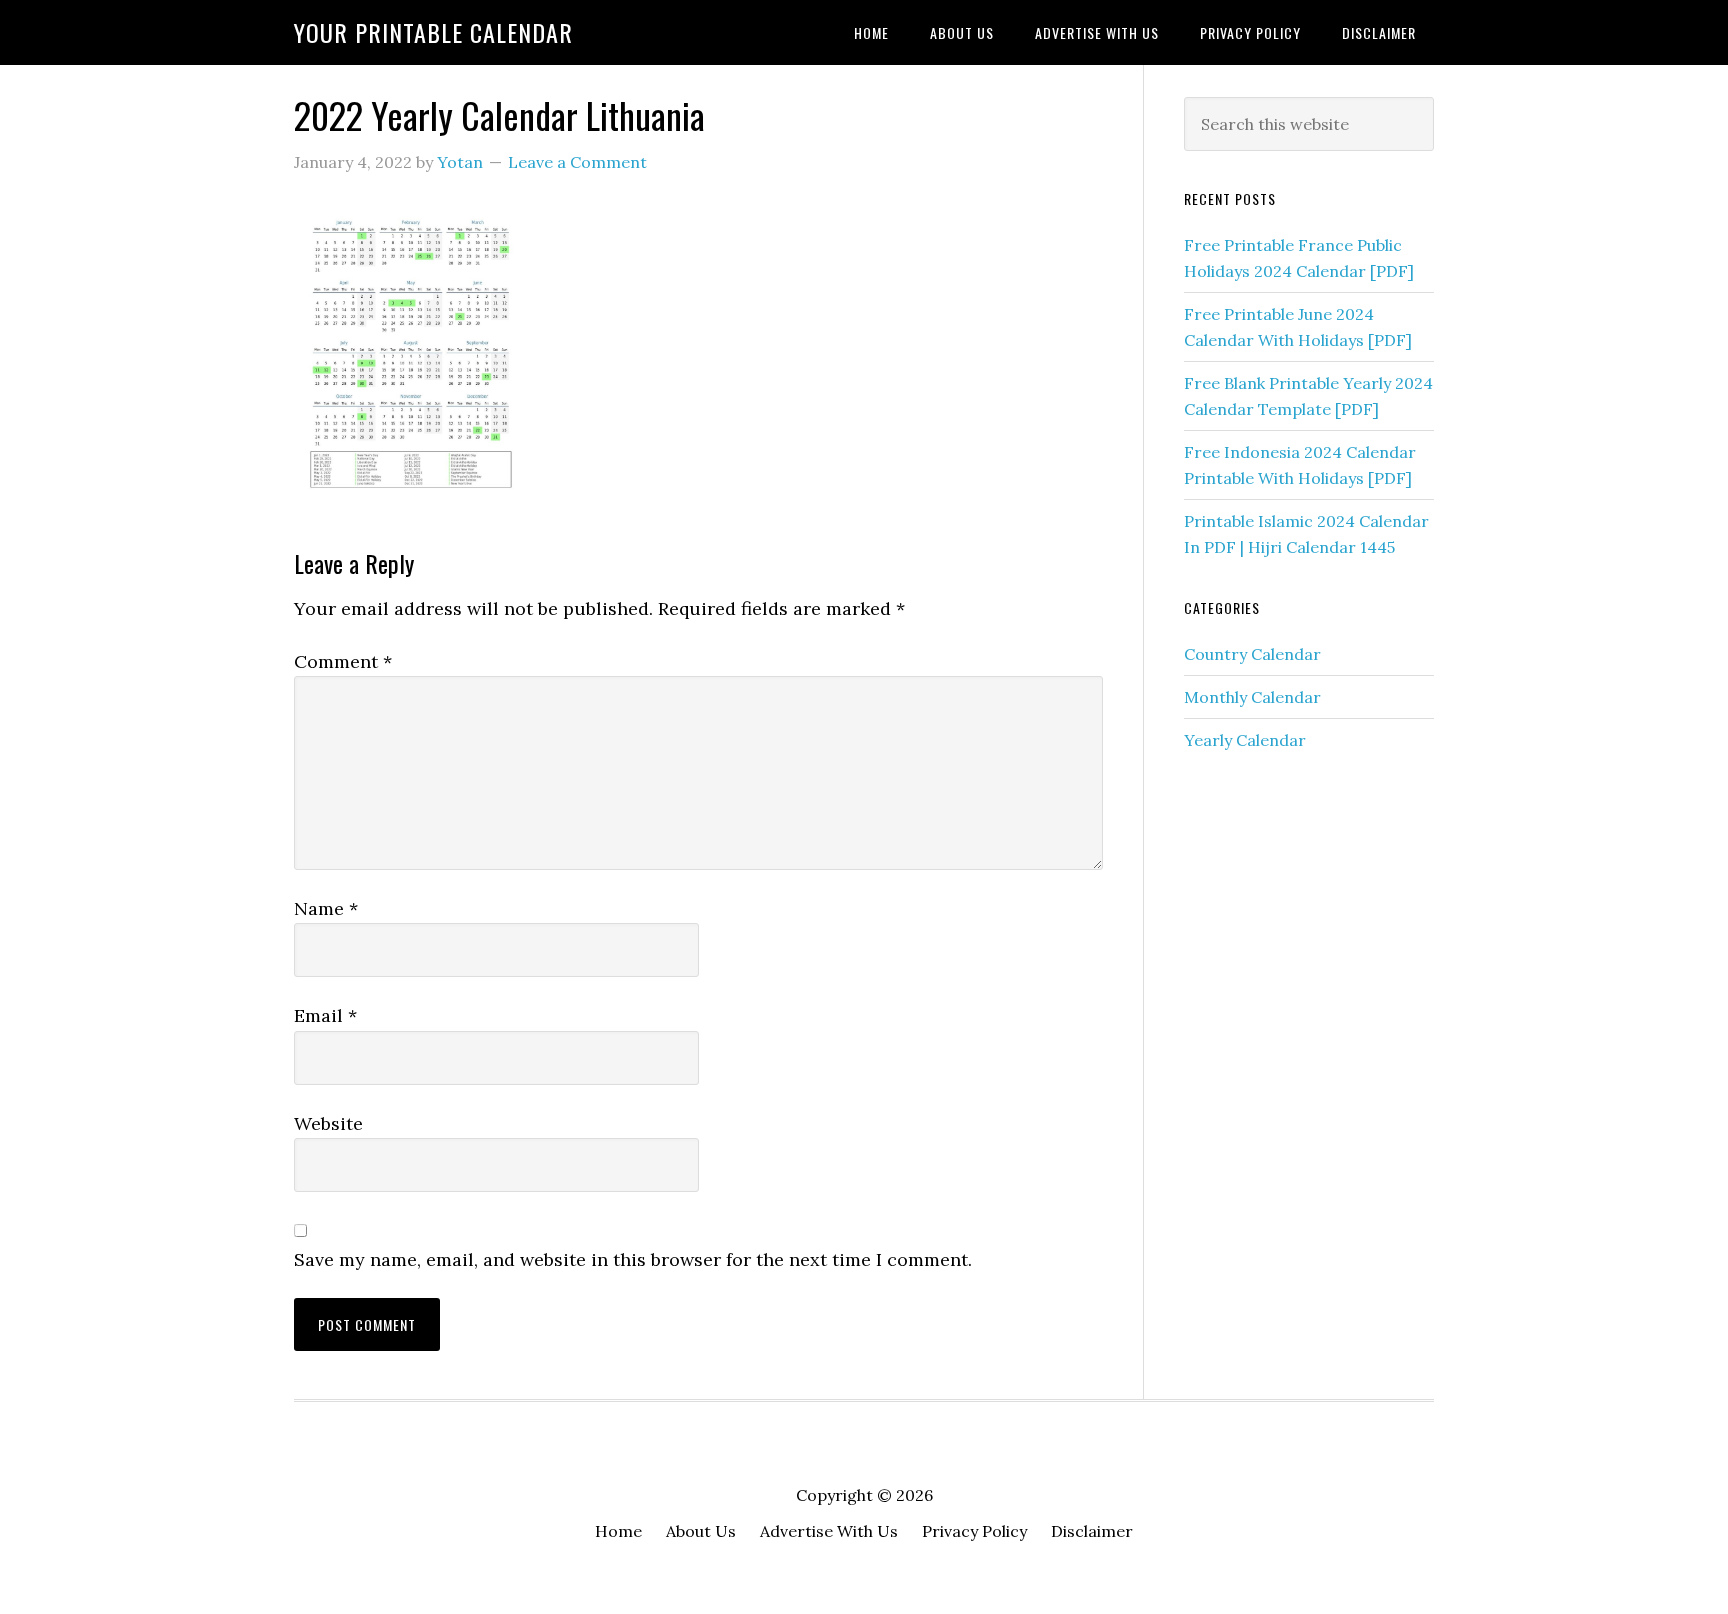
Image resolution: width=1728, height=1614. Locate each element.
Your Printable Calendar (433, 32)
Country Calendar (1252, 654)
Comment (343, 661)
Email (325, 1015)
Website (328, 1123)
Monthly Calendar (1252, 697)
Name (326, 908)
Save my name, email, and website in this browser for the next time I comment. (633, 1259)
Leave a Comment (577, 162)
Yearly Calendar (1245, 740)
